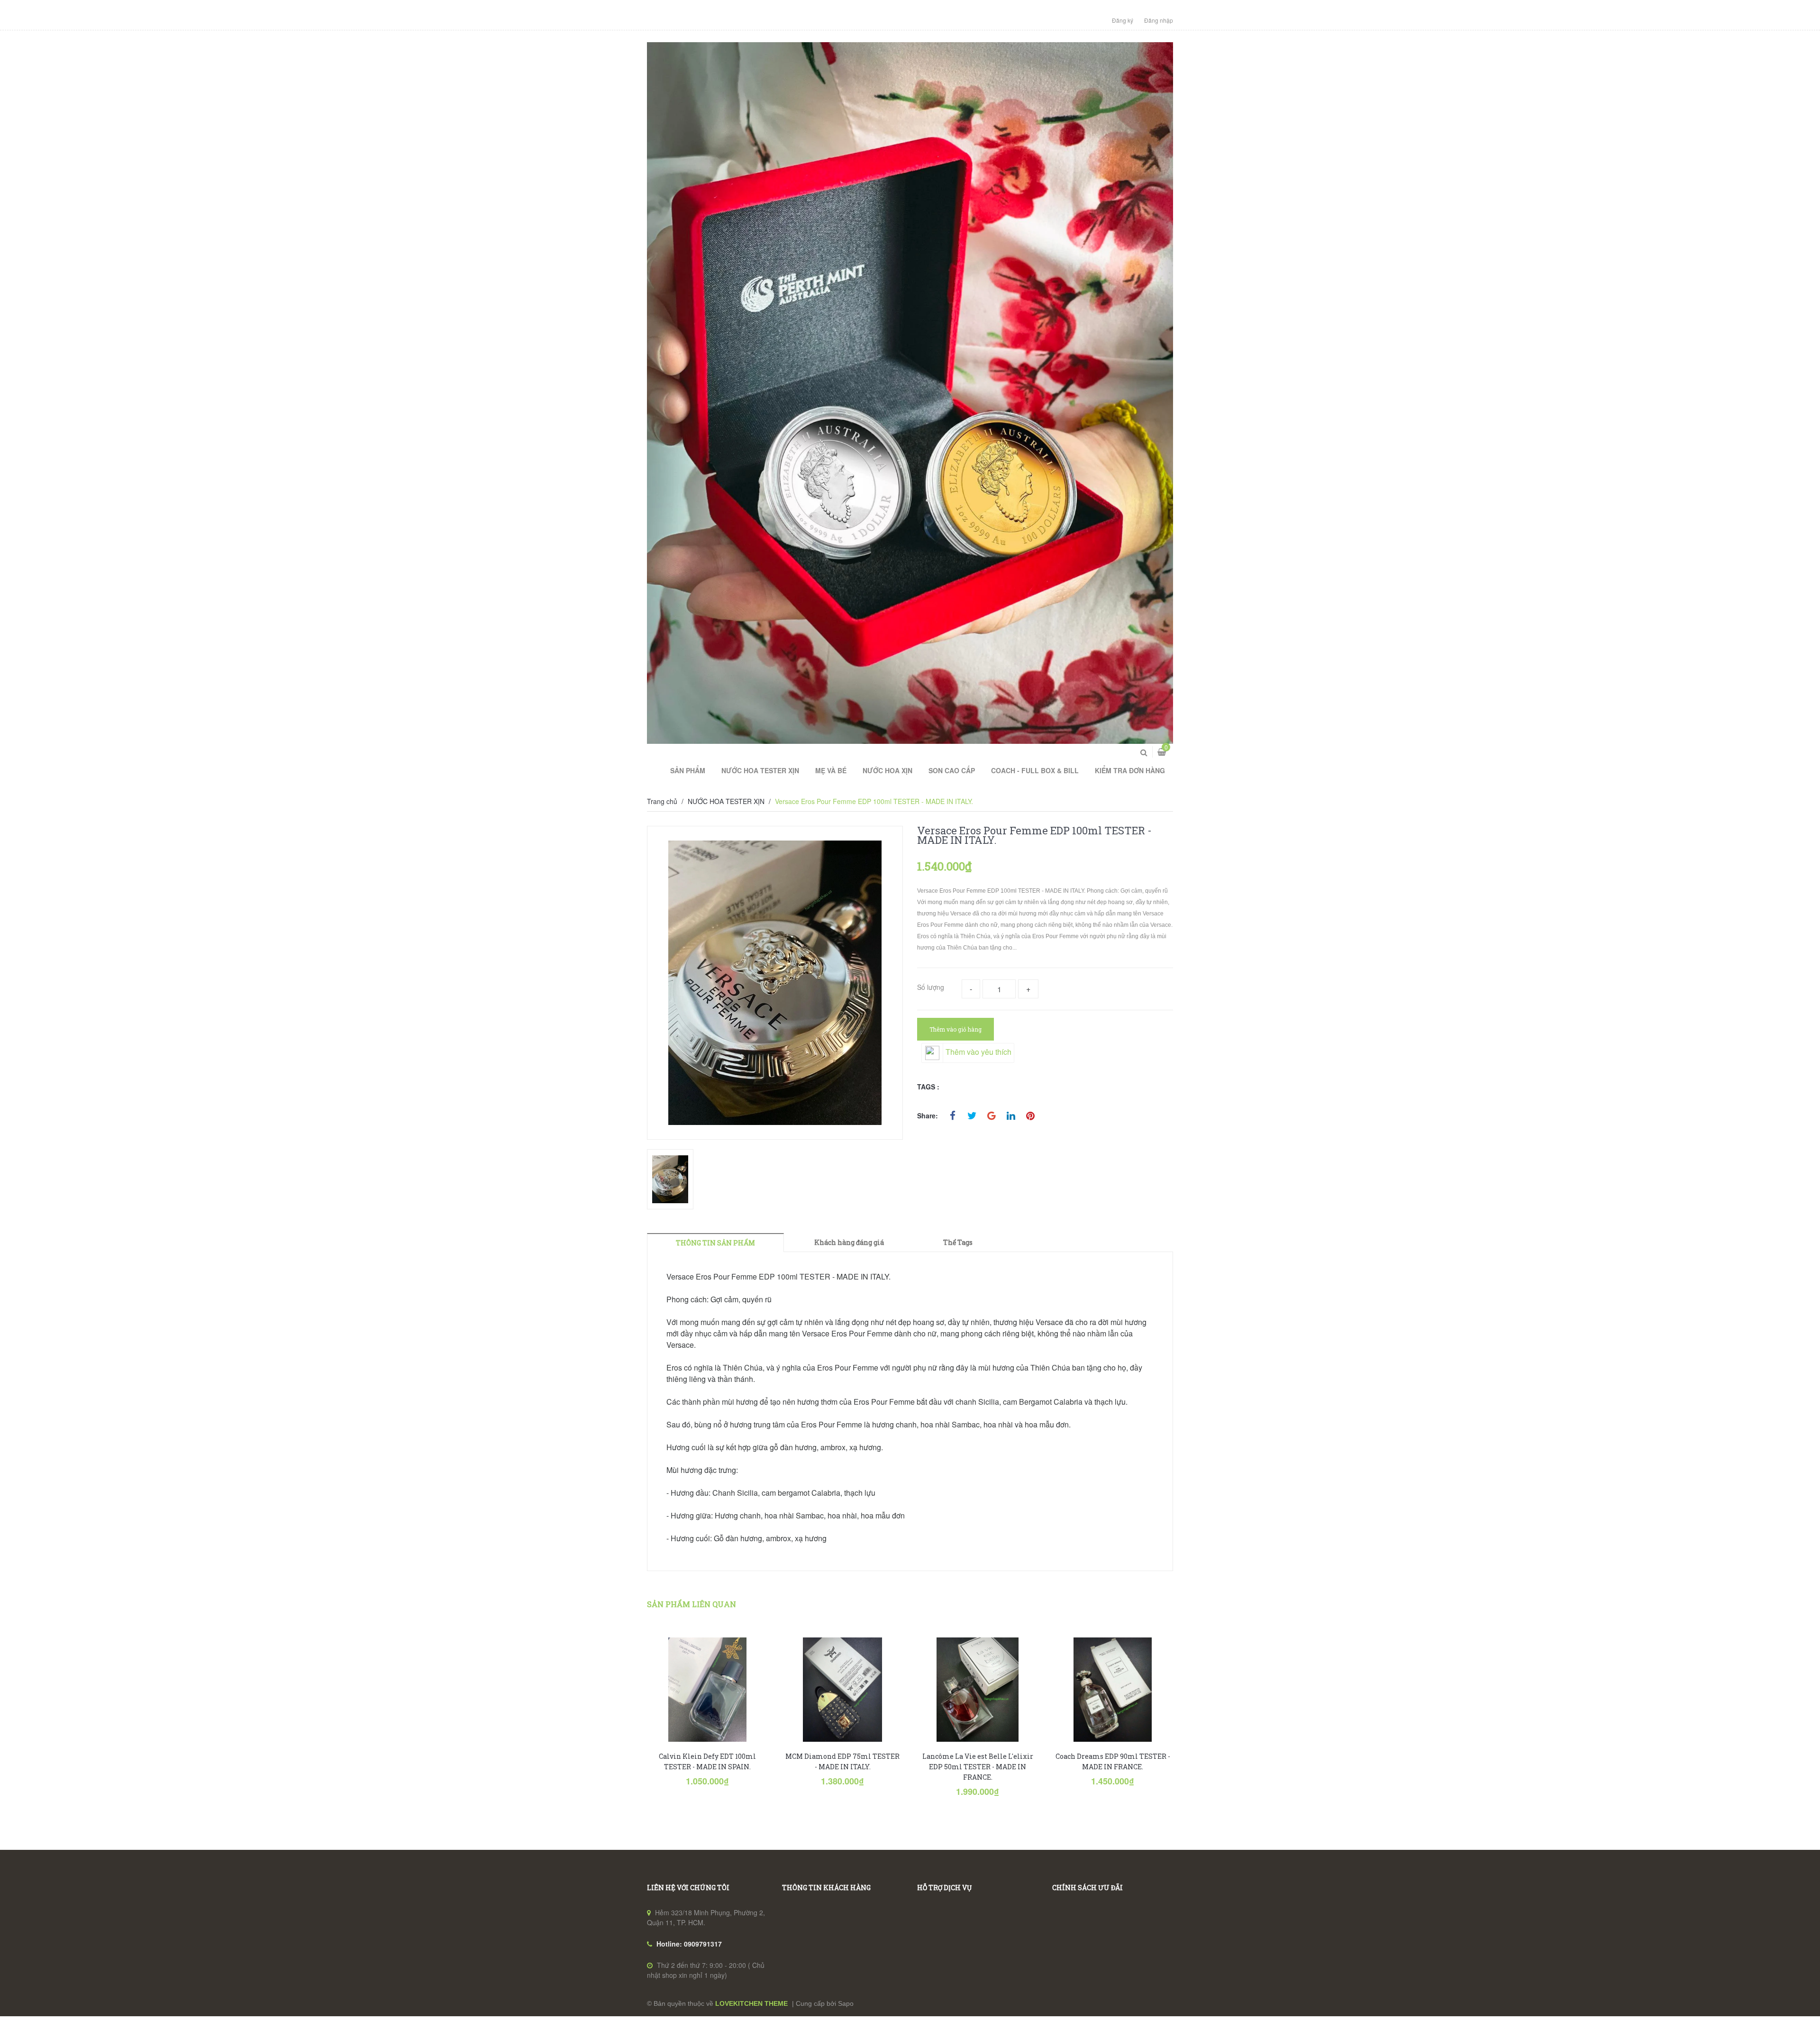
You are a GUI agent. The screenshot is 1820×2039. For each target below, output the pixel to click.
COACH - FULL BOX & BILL (1035, 770)
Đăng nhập (1159, 20)
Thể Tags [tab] (958, 1242)
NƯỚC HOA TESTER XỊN (726, 801)
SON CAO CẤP (952, 770)
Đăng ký (1123, 20)
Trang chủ (662, 801)
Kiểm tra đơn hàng (1130, 770)
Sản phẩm (688, 770)
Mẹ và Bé (831, 770)
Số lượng (931, 987)
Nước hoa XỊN (887, 770)
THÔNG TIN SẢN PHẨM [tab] (715, 1243)
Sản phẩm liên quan (692, 1604)
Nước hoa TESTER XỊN (760, 770)
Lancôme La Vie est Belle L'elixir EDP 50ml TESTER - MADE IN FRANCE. (978, 1767)
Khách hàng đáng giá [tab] (849, 1242)
